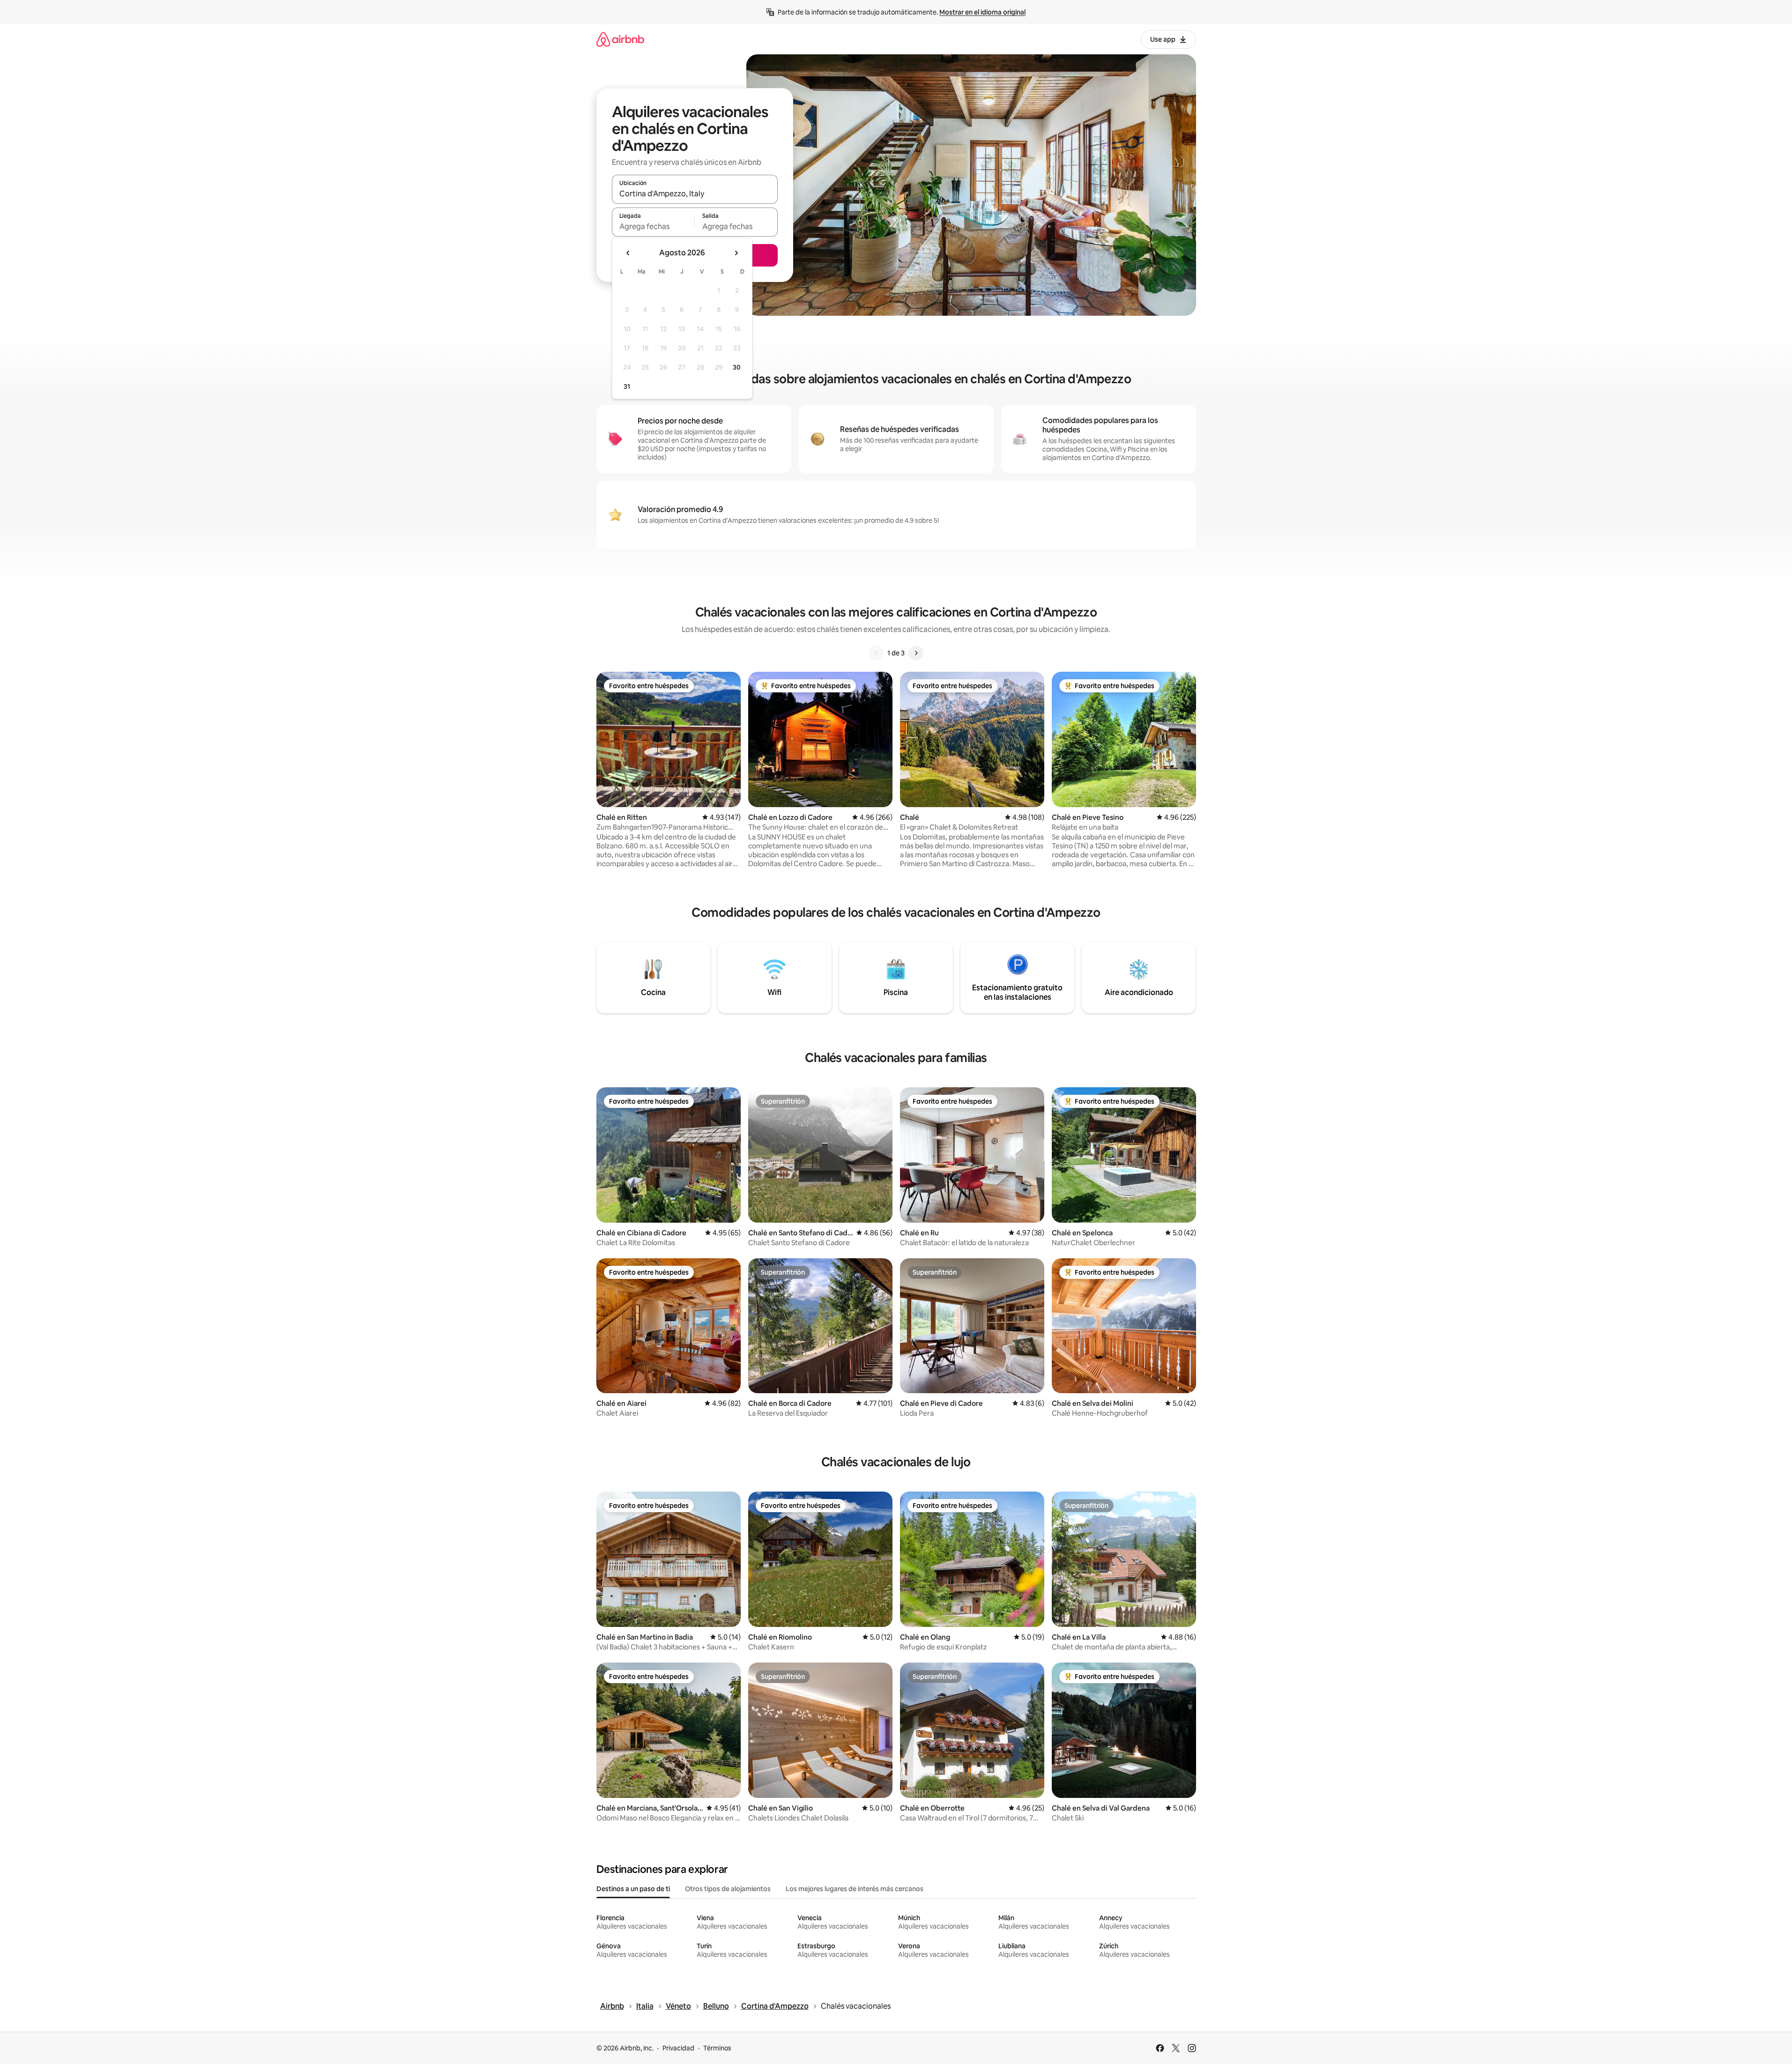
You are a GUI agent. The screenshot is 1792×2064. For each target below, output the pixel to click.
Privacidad (678, 2048)
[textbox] (653, 226)
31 (627, 386)
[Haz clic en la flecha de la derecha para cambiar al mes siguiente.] (736, 253)
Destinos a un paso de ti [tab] (633, 1889)
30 (737, 367)
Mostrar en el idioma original (982, 12)
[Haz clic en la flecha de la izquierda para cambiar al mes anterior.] (628, 253)
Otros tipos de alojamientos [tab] (728, 1889)
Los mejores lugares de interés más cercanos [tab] (855, 1889)
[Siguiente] (916, 653)
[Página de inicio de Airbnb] (620, 39)
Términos (717, 2048)
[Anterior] (876, 653)
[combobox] (695, 193)
